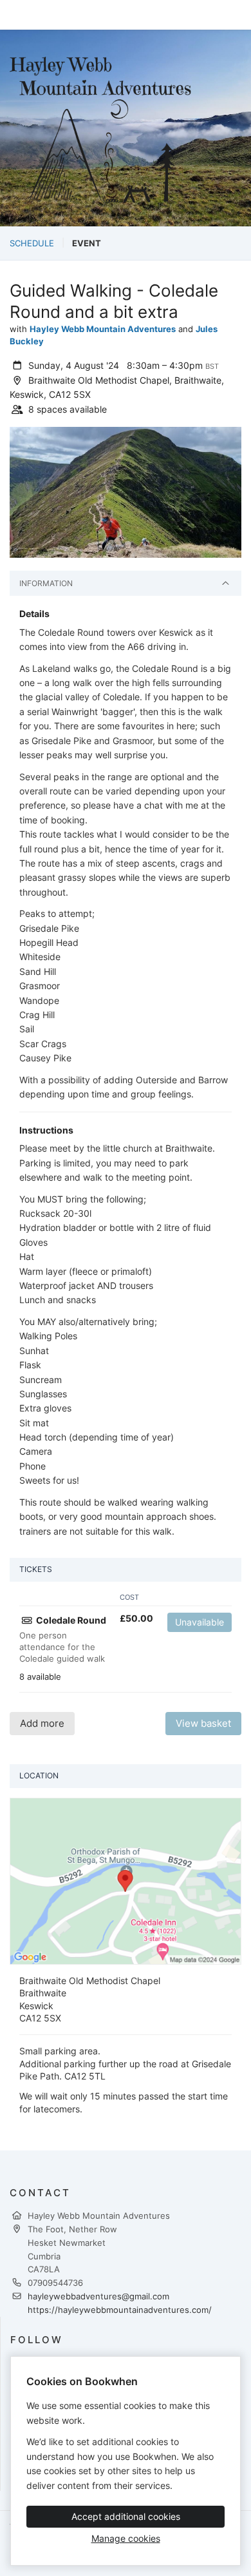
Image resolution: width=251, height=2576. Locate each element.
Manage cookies (126, 2538)
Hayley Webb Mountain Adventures (103, 329)
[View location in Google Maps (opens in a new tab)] (126, 1880)
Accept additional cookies (126, 2516)
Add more (42, 1723)
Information (46, 583)
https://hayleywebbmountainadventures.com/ (120, 2310)
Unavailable (200, 1622)
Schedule (32, 243)
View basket (203, 1723)
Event (87, 243)
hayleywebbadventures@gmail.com (98, 2296)
